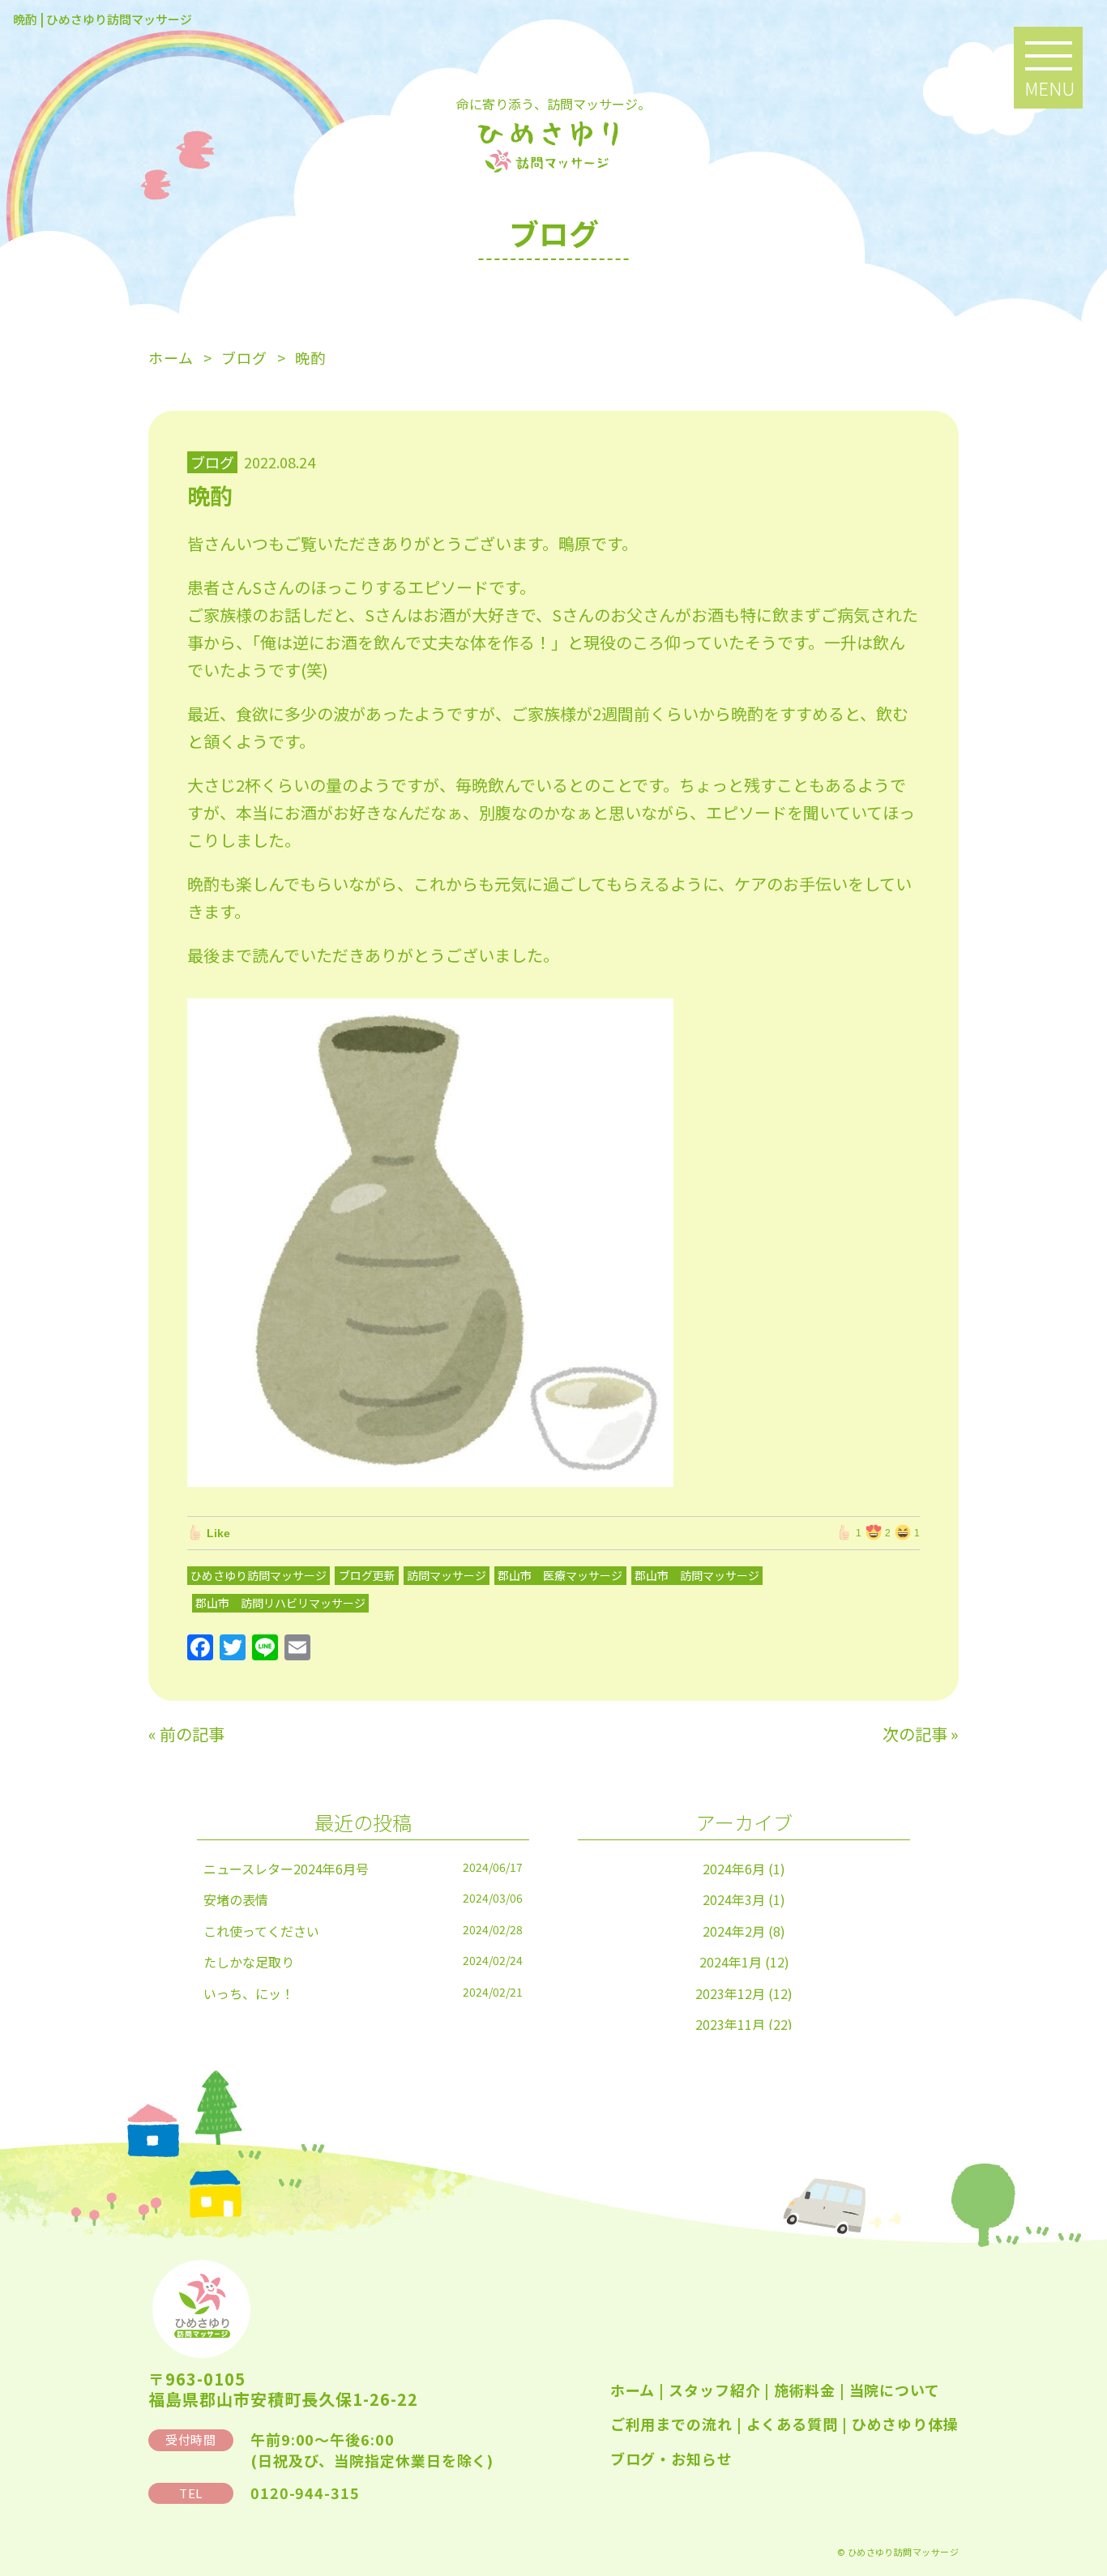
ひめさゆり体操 (905, 2424)
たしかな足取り (249, 1962)
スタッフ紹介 (714, 2390)
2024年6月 (734, 1869)
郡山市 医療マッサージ (560, 1575)
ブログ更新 (367, 1575)
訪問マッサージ (447, 1575)
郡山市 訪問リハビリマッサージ (280, 1603)
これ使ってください (261, 1931)
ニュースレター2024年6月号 (286, 1869)
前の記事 (192, 1734)
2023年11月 (730, 2024)
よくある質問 (792, 2424)
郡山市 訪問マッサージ (697, 1575)
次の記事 (915, 1734)
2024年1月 (731, 1962)
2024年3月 (734, 1899)
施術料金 (805, 2390)
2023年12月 (730, 1993)
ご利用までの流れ (671, 2424)
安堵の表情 (236, 1899)
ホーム (633, 2390)
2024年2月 (734, 1931)
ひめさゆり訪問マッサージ (259, 1575)
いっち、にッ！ (249, 1993)
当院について (895, 2390)
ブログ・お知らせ (671, 2459)
